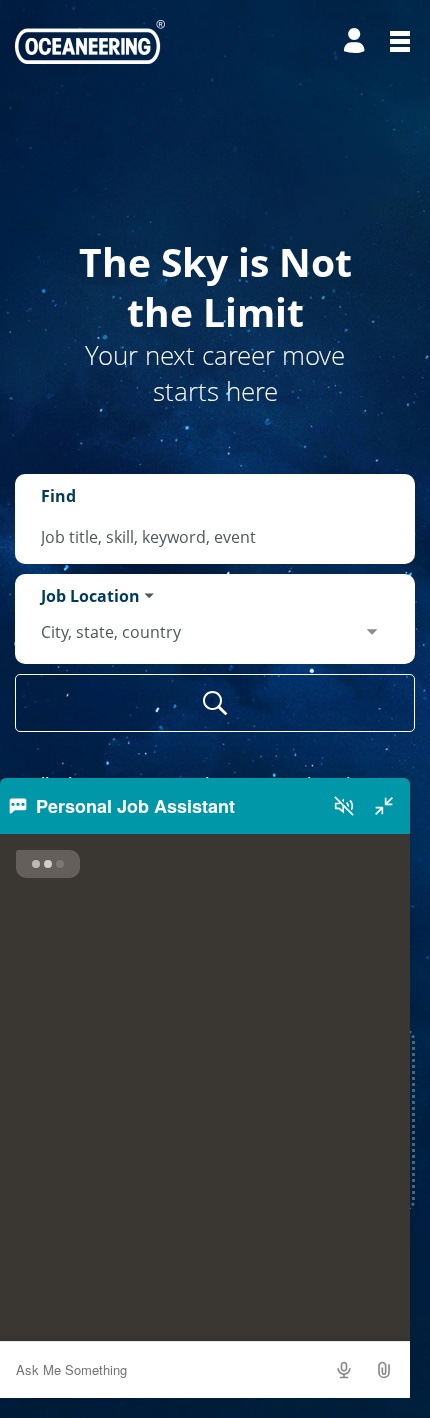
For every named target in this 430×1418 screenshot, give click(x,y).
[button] (384, 1370)
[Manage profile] (357, 41)
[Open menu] (400, 41)
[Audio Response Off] (344, 806)
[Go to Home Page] (90, 42)
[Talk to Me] (344, 1370)
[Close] (384, 806)
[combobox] (215, 537)
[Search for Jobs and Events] (215, 703)
